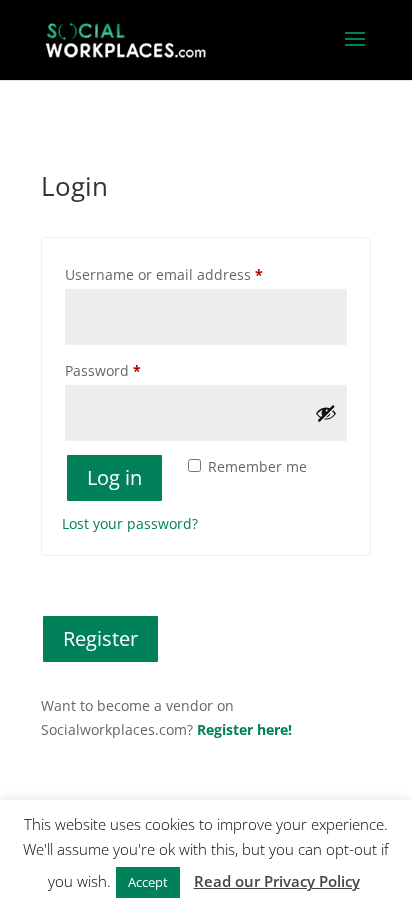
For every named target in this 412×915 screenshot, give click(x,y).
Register (100, 638)
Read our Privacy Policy (277, 881)
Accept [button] (148, 882)
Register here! (244, 729)
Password (133, 370)
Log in (114, 477)
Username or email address (194, 274)
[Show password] (326, 413)
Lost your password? (130, 523)
